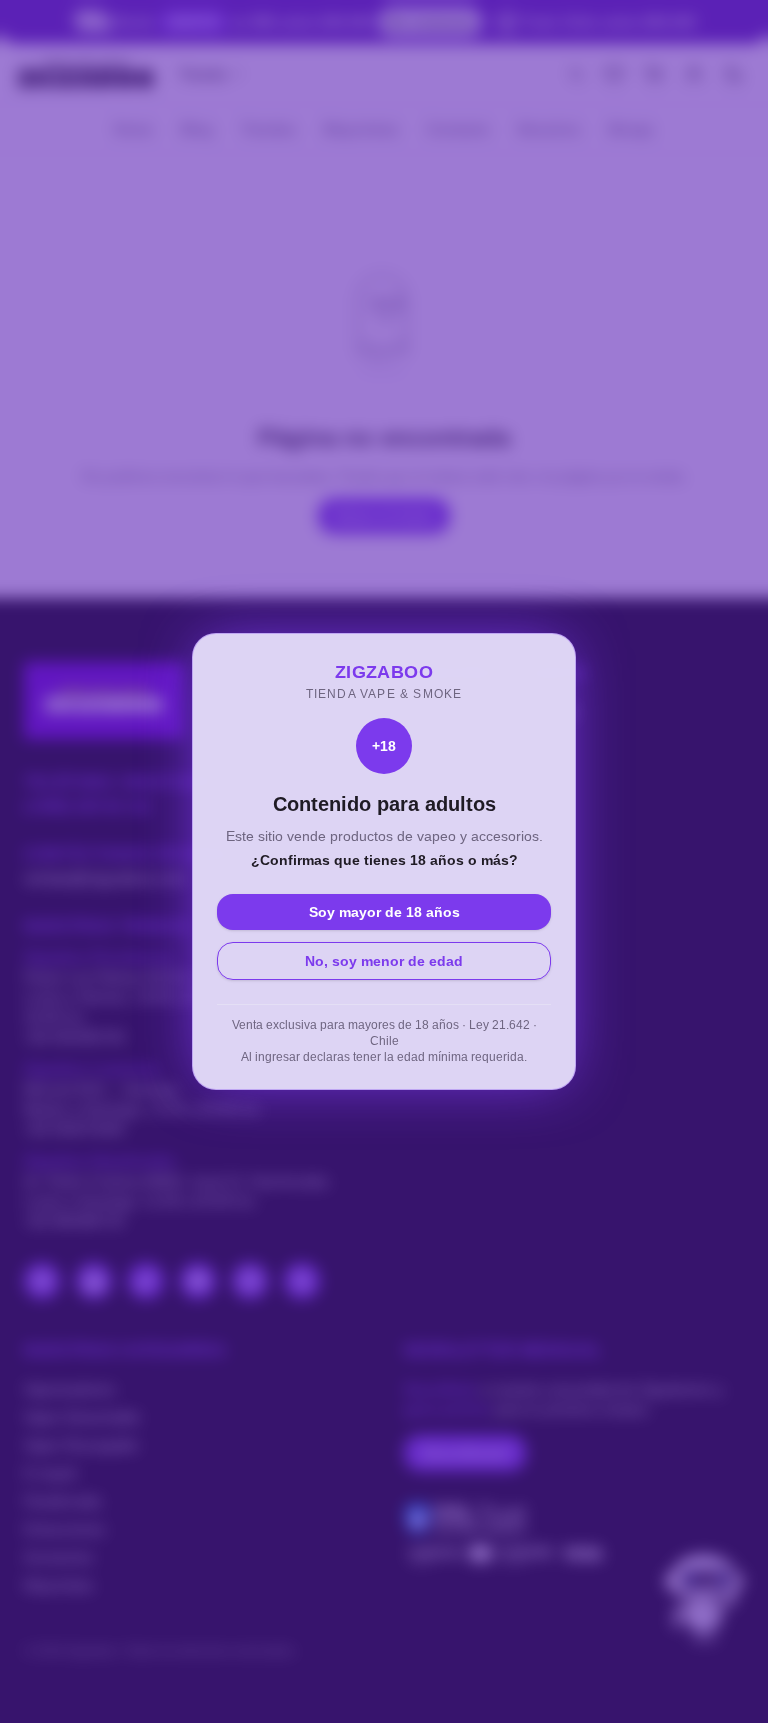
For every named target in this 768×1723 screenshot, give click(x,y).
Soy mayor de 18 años (384, 912)
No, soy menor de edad (384, 961)
